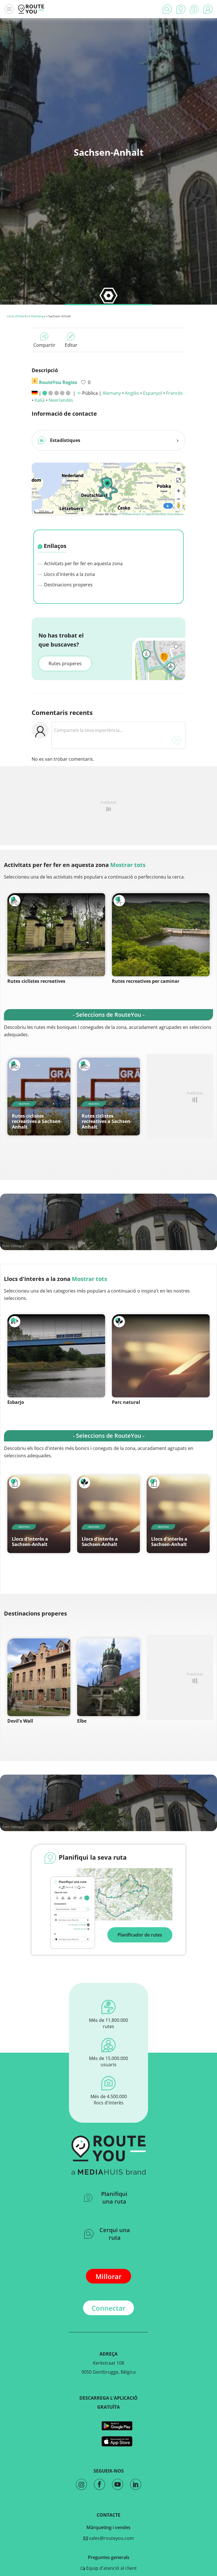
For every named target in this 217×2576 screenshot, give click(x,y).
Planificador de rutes (140, 1935)
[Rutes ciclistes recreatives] (56, 935)
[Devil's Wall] (39, 1677)
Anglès (132, 393)
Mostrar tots (128, 865)
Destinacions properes (68, 585)
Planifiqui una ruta (114, 2198)
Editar (71, 345)
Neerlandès (61, 400)
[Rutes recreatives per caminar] (161, 935)
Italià (40, 400)
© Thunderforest (130, 514)
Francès (174, 393)
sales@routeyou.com (111, 2538)
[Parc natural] (161, 1356)
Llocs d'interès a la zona (69, 574)
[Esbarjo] (56, 1356)
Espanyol (153, 393)
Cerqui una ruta (115, 2234)
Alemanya (38, 316)
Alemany (112, 393)
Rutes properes (65, 663)
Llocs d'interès (17, 316)
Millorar (108, 2276)
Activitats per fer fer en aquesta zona (83, 563)
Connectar (108, 2308)
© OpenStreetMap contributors (163, 514)
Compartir (44, 345)
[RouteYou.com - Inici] (31, 9)
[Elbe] (109, 1677)
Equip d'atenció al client (111, 2568)
